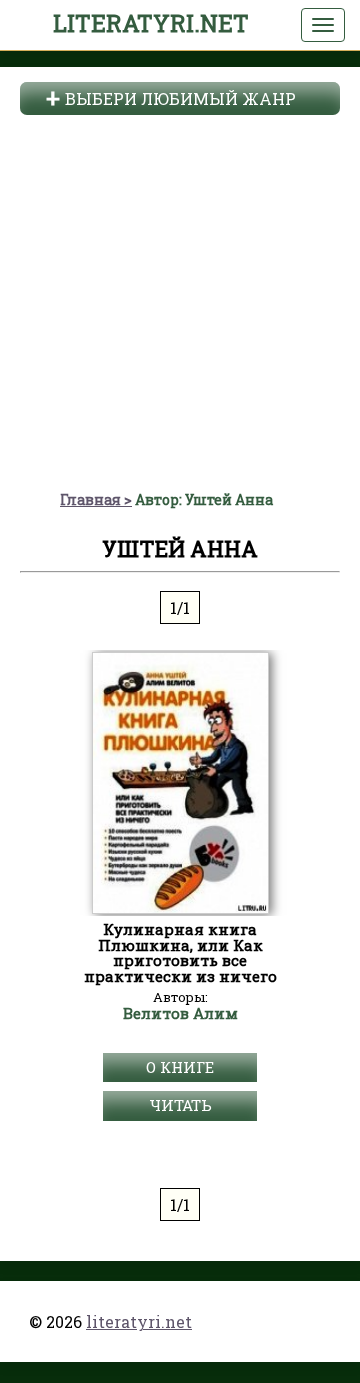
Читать (180, 1105)
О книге (180, 1067)
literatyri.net (151, 23)
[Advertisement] (180, 300)
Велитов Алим (180, 1014)
